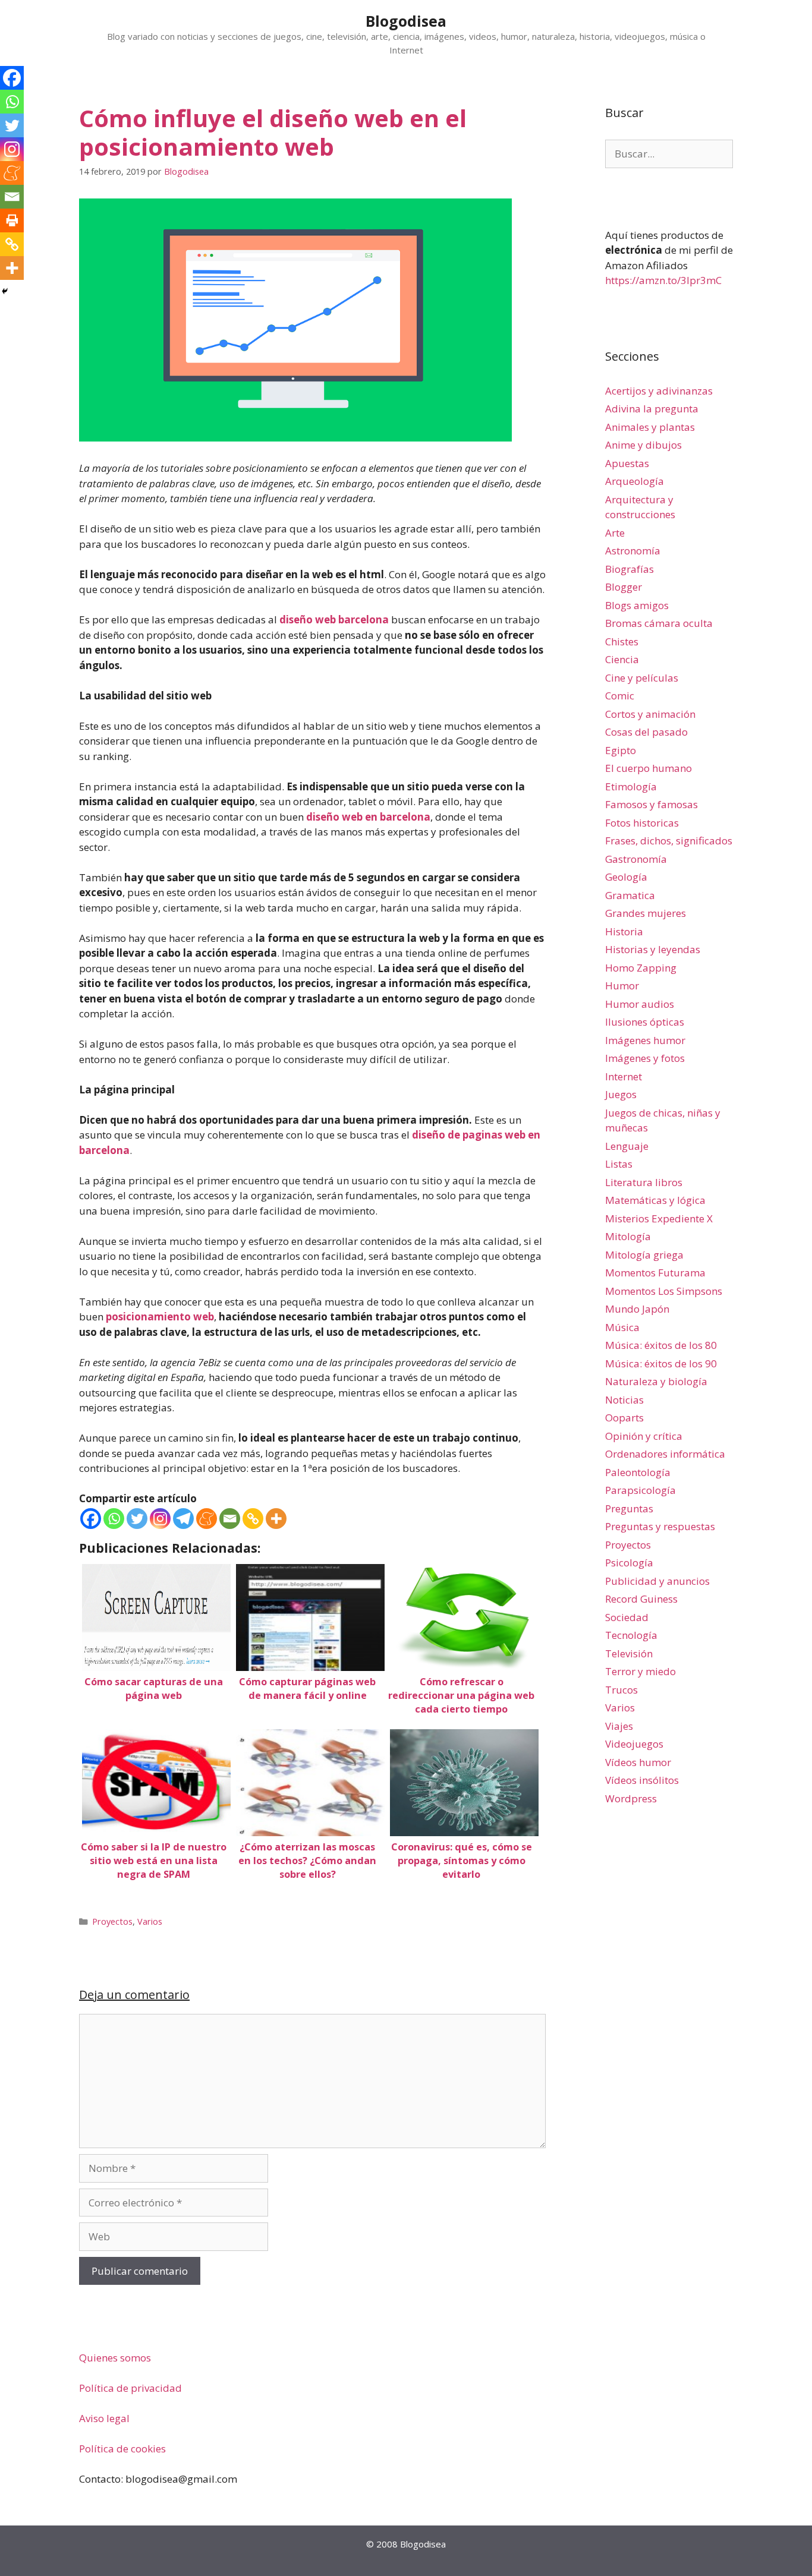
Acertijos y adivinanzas (659, 391)
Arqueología (635, 481)
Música (622, 1327)
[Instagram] (160, 1519)
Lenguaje (627, 1146)
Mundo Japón (637, 1309)
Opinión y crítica (644, 1436)
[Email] (230, 1519)
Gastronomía (636, 859)
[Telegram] (183, 1519)
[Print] (12, 220)
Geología (626, 877)
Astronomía (633, 551)
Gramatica (630, 895)
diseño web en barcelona (368, 817)
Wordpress (631, 1798)
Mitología (628, 1236)
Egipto (621, 750)
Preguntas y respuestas (660, 1526)
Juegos (621, 1094)
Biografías (630, 569)
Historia (624, 931)
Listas (619, 1164)
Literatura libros (644, 1182)
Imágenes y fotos (645, 1058)
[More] (276, 1519)
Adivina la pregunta (652, 409)
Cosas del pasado (646, 732)
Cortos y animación (650, 714)
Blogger (624, 587)
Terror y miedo (641, 1671)
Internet (624, 1076)
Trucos (621, 1690)
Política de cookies (122, 2449)
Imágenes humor (645, 1040)
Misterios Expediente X (659, 1218)
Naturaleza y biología (656, 1381)
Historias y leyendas (653, 949)
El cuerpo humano (649, 768)
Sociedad (627, 1617)
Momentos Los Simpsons (664, 1291)
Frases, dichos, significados (669, 841)
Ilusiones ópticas (645, 1022)
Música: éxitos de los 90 (661, 1363)
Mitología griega (644, 1255)
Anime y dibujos (643, 445)
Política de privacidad (130, 2388)
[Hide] (5, 291)
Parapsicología (641, 1490)
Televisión (629, 1653)
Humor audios (640, 1004)
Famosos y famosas (652, 804)
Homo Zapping (641, 968)
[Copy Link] (253, 1519)
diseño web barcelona (334, 619)
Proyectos (112, 1921)
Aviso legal (104, 2418)
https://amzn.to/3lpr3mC (663, 280)
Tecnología (631, 1635)
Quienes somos (115, 2358)
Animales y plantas (650, 427)
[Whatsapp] (114, 1519)
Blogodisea (406, 21)
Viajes (619, 1726)
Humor (622, 986)
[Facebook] (91, 1519)
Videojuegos (634, 1744)
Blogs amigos (637, 605)
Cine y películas (642, 678)
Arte (615, 533)
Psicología (629, 1563)
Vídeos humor (638, 1762)
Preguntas (629, 1508)
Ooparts (624, 1418)
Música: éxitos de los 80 (661, 1345)
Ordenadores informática (665, 1454)
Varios (150, 1921)
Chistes (622, 641)
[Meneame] (207, 1519)
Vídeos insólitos (642, 1780)
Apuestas (627, 463)
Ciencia (622, 659)
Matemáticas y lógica (655, 1200)
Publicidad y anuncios (657, 1581)
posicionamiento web (160, 1317)
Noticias (624, 1400)
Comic (620, 696)
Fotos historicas (642, 823)
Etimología (631, 786)
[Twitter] (137, 1519)
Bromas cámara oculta (659, 623)
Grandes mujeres (646, 913)
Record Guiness (641, 1599)
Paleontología (638, 1472)
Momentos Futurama (655, 1273)
